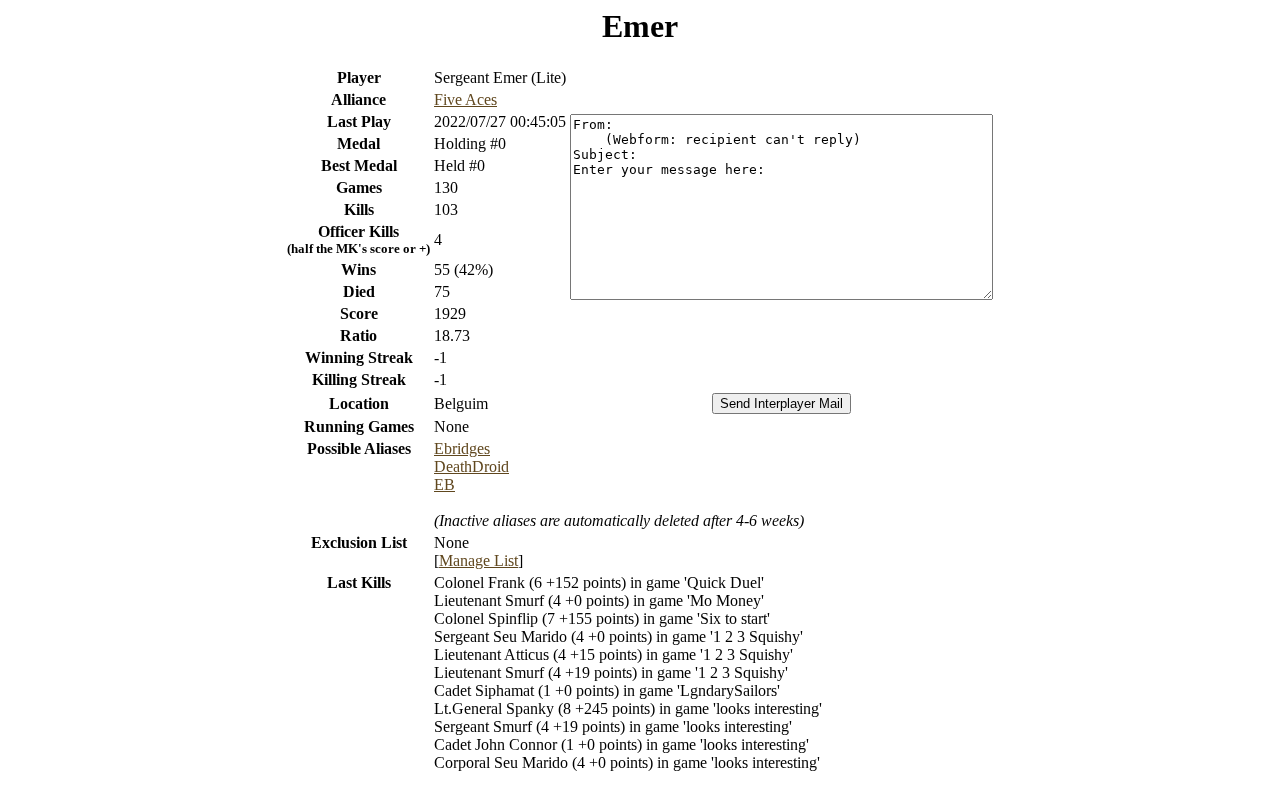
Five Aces (465, 99)
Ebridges (462, 448)
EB (444, 484)
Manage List (478, 560)
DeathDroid (471, 466)
